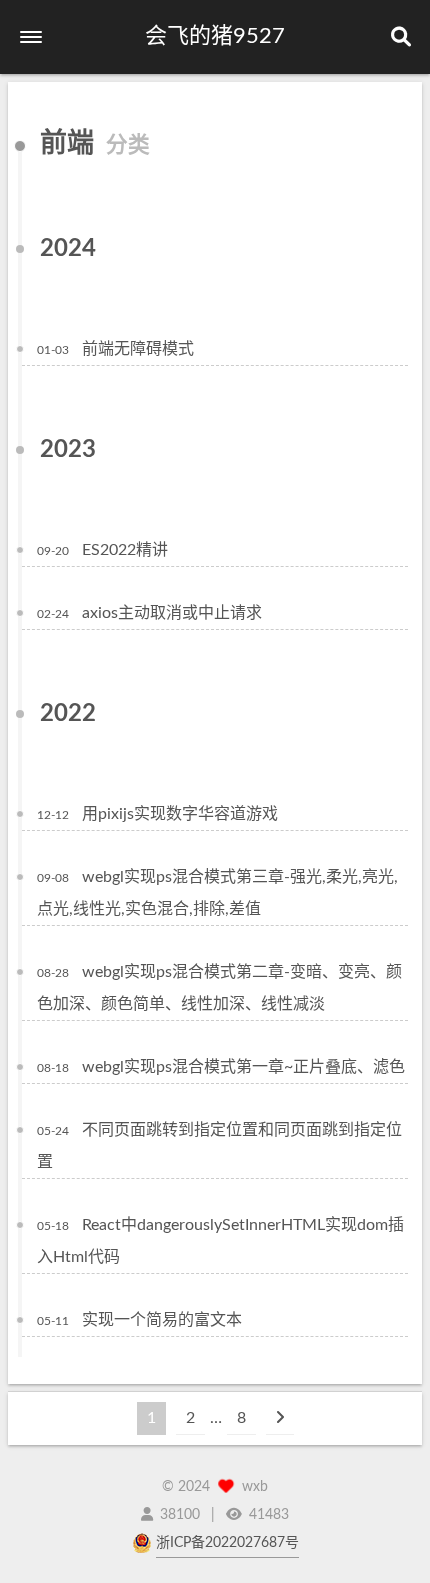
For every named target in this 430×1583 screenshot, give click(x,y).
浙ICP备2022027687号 (227, 1543)
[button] (31, 37)
